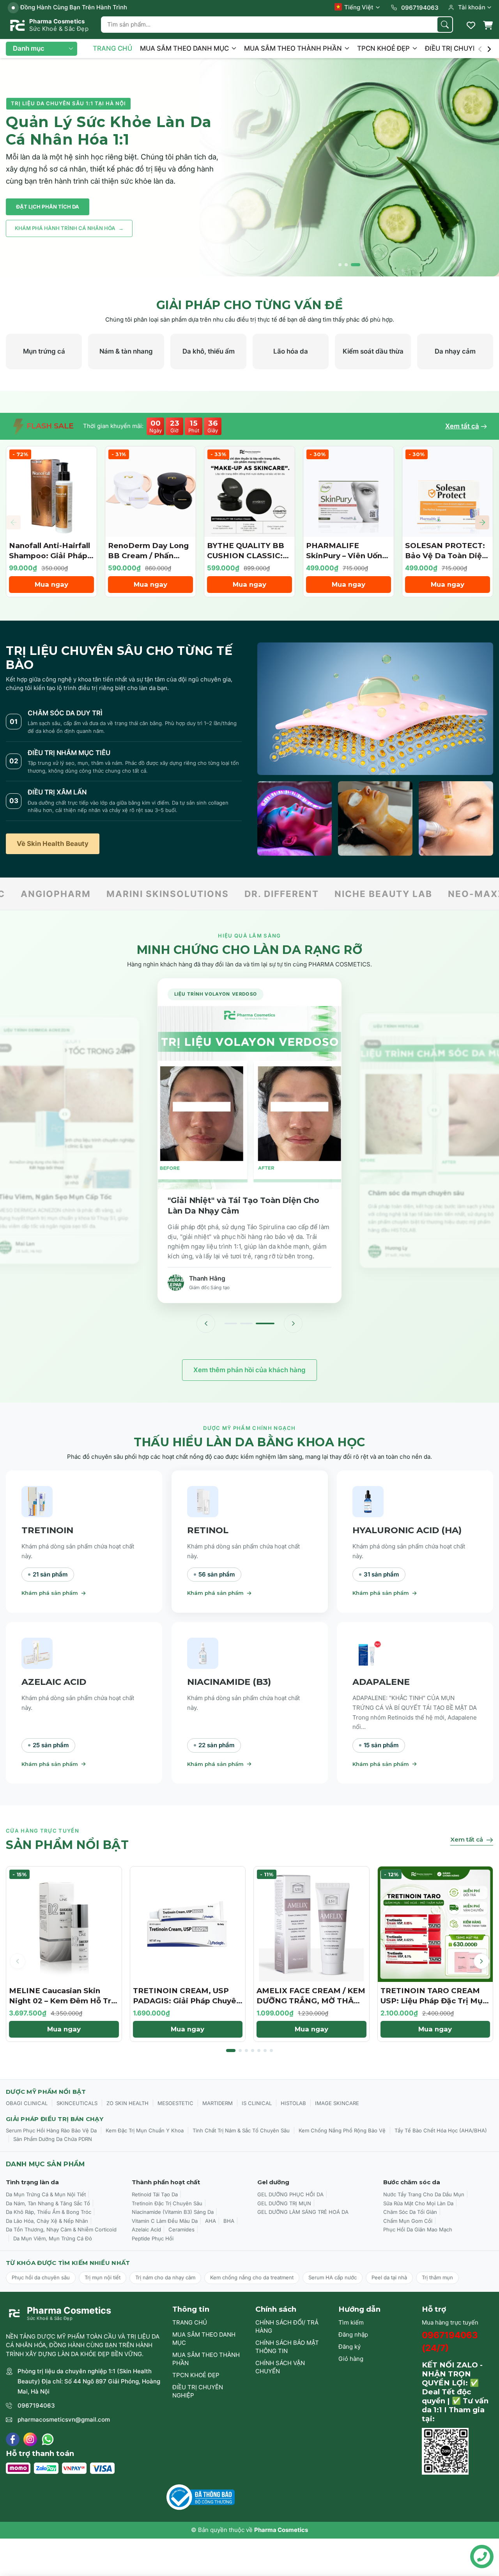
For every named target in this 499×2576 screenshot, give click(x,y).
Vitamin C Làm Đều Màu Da (165, 2221)
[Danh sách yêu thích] (471, 25)
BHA (229, 2221)
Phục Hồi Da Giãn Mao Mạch (418, 2229)
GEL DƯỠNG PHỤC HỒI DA (290, 2194)
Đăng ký (349, 2347)
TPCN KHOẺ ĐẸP (384, 48)
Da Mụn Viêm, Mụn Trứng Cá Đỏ (53, 2238)
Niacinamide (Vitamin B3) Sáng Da (173, 2212)
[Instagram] (30, 2439)
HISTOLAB (293, 2103)
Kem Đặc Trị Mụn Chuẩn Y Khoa (145, 2130)
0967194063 (36, 2405)
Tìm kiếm (351, 2322)
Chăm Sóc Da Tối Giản (410, 2212)
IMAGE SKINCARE (337, 2103)
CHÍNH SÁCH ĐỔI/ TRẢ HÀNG (287, 2327)
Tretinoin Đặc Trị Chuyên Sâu (167, 2203)
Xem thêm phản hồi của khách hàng (249, 1370)
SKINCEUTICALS (77, 2103)
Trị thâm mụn (437, 2277)
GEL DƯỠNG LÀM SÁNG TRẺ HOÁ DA (303, 2212)
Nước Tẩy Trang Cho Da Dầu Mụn (424, 2194)
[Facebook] (13, 2439)
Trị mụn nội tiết (103, 2277)
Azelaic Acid (146, 2229)
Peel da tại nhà (389, 2277)
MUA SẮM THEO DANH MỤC (185, 48)
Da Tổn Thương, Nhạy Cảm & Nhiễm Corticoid (61, 2229)
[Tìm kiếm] (445, 25)
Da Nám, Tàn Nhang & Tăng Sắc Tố (48, 2203)
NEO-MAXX (216, 894)
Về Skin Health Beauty (53, 844)
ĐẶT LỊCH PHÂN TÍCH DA (48, 207)
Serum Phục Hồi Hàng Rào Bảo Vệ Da (51, 2130)
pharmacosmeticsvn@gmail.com (64, 2419)
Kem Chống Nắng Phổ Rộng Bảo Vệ (342, 2130)
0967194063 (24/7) (450, 2342)
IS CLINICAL (257, 2103)
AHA (211, 2221)
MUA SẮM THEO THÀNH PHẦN (294, 48)
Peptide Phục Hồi (153, 2238)
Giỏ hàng (351, 2359)
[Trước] (206, 1323)
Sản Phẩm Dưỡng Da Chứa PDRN (53, 2139)
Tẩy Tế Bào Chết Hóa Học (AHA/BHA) (441, 2130)
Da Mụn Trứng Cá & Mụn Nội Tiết (46, 2194)
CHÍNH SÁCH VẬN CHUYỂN (280, 2367)
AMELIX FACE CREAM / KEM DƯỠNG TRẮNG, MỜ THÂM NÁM (311, 2001)
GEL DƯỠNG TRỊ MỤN (284, 2203)
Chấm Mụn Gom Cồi (408, 2221)
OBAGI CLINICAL (27, 2103)
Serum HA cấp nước (333, 2277)
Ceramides (181, 2229)
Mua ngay (51, 584)
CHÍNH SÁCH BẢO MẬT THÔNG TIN (287, 2347)
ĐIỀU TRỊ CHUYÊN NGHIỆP (198, 2391)
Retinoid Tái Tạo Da (155, 2194)
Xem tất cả (462, 426)
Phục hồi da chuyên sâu (41, 2277)
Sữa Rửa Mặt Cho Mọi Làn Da (418, 2203)
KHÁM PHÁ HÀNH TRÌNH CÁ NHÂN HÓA (69, 228)
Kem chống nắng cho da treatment (252, 2277)
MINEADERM (398, 894)
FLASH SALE (49, 426)
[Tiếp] (293, 1323)
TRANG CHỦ (112, 48)
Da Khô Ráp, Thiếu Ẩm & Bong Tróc (49, 2212)
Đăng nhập (353, 2334)
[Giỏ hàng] (488, 25)
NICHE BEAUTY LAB (123, 894)
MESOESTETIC (175, 2103)
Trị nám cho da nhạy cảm (165, 2277)
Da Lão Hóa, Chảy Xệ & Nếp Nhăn (47, 2221)
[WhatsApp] (48, 2439)
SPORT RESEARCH (305, 894)
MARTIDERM (218, 2103)
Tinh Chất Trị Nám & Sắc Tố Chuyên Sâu (241, 2130)
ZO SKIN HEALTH (127, 2103)
